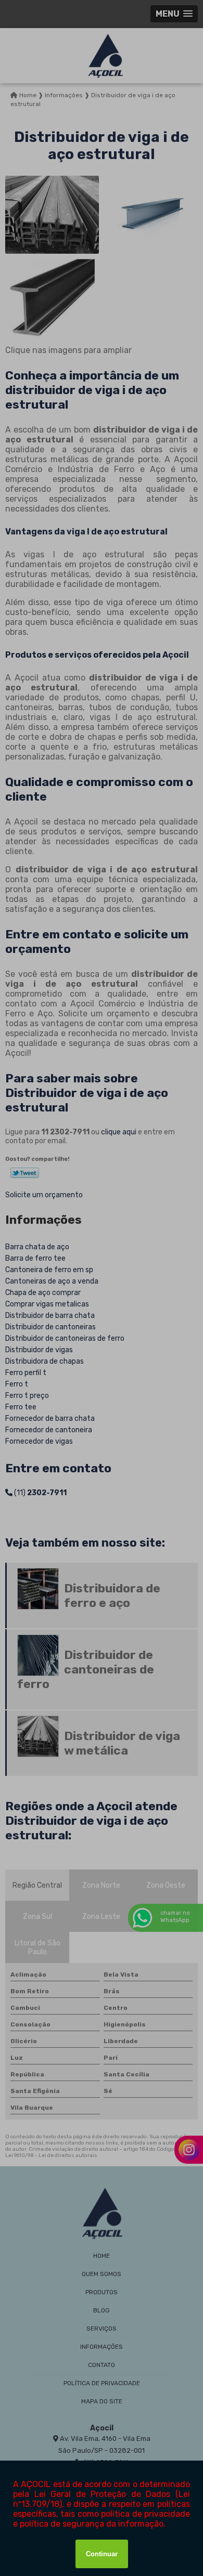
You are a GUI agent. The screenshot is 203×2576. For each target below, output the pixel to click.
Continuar (102, 2554)
